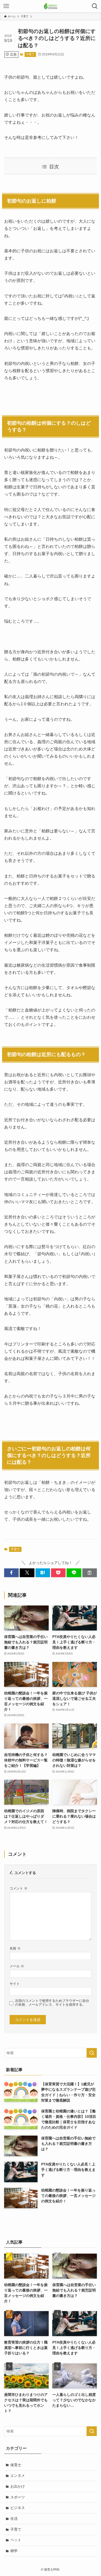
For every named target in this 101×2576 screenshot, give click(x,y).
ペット (16, 2540)
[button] (11, 1573)
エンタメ (18, 2475)
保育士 (16, 2465)
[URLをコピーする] (90, 1573)
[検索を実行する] (92, 2053)
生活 (14, 2519)
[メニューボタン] (6, 6)
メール (17, 1966)
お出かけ (18, 2486)
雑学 (14, 2551)
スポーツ (18, 2497)
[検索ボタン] (95, 6)
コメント (19, 1888)
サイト (15, 1984)
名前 (15, 1948)
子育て (30, 54)
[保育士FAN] (51, 6)
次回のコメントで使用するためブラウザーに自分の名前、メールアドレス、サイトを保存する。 (52, 2003)
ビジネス (18, 2508)
